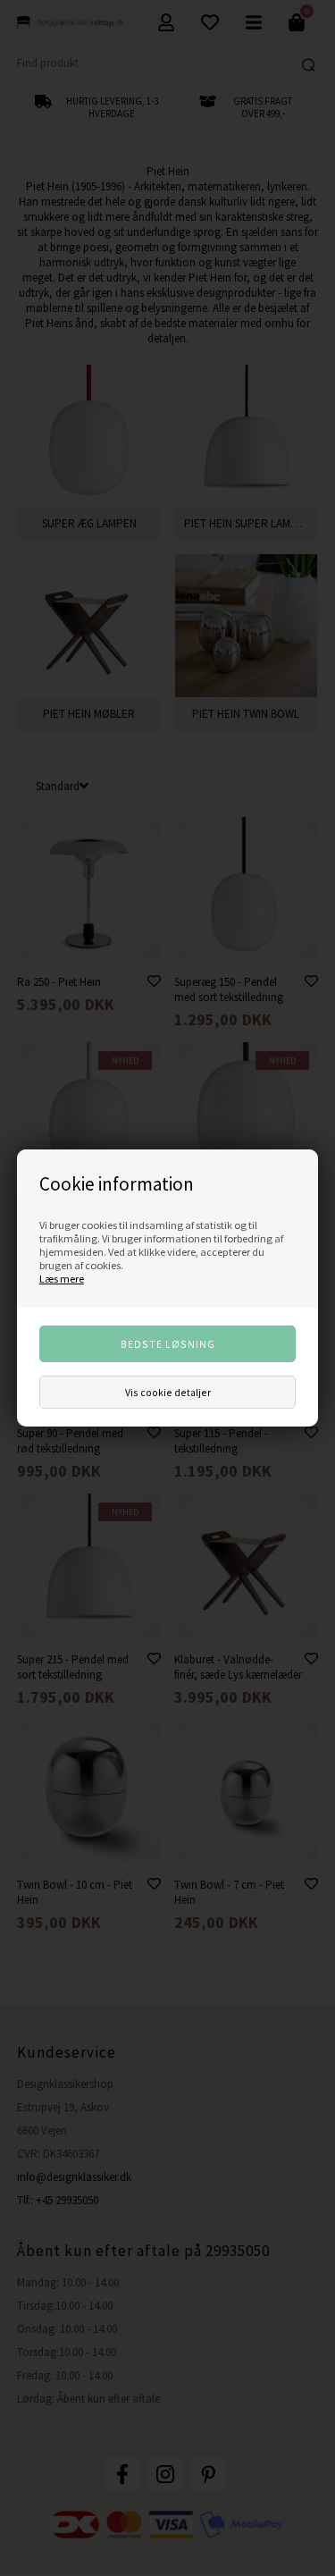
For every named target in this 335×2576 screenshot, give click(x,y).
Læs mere (62, 1279)
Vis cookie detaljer (168, 1392)
